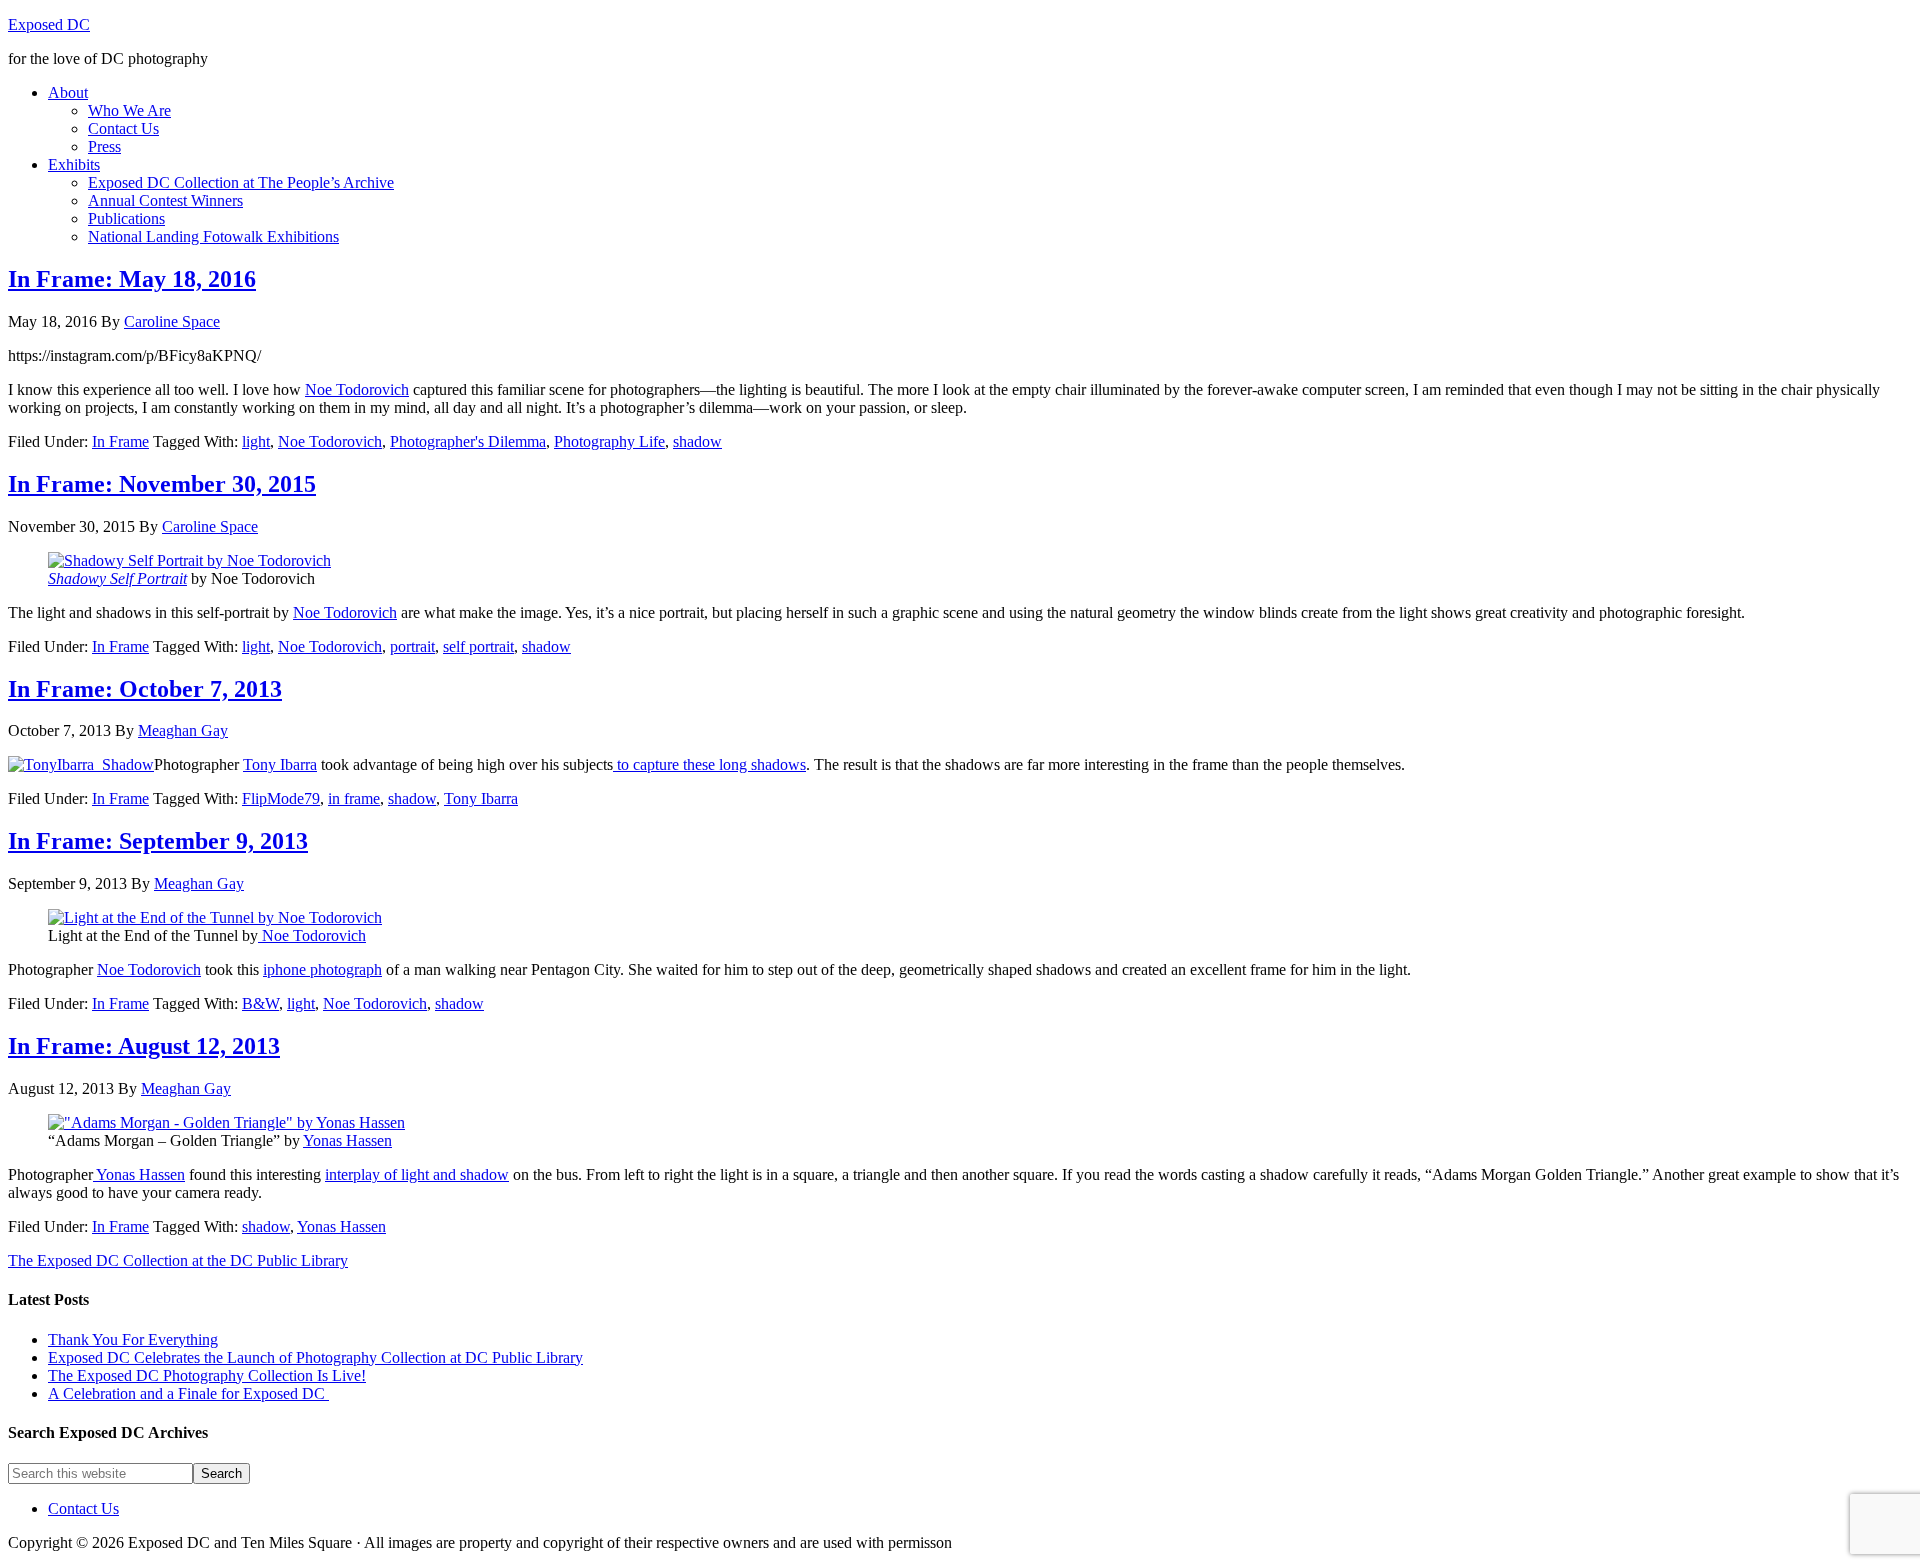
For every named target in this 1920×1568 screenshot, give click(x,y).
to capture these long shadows (709, 764)
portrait (412, 646)
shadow (697, 441)
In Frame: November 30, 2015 (162, 484)
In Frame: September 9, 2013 (158, 841)
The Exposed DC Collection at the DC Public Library (178, 1260)
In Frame (120, 441)
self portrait (478, 646)
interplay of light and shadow (417, 1174)
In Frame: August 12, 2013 (144, 1046)
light (256, 441)
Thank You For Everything (133, 1339)
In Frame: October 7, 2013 (145, 689)
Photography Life (609, 441)
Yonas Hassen (347, 1140)
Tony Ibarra (280, 764)
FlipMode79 (281, 798)
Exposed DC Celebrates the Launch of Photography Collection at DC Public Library (315, 1357)
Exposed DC (49, 24)
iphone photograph (322, 969)
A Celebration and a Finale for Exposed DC (188, 1393)
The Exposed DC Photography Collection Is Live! (207, 1375)
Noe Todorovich (357, 389)
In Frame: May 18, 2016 (132, 279)
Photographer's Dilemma (468, 441)
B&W (260, 1003)
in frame (354, 798)
